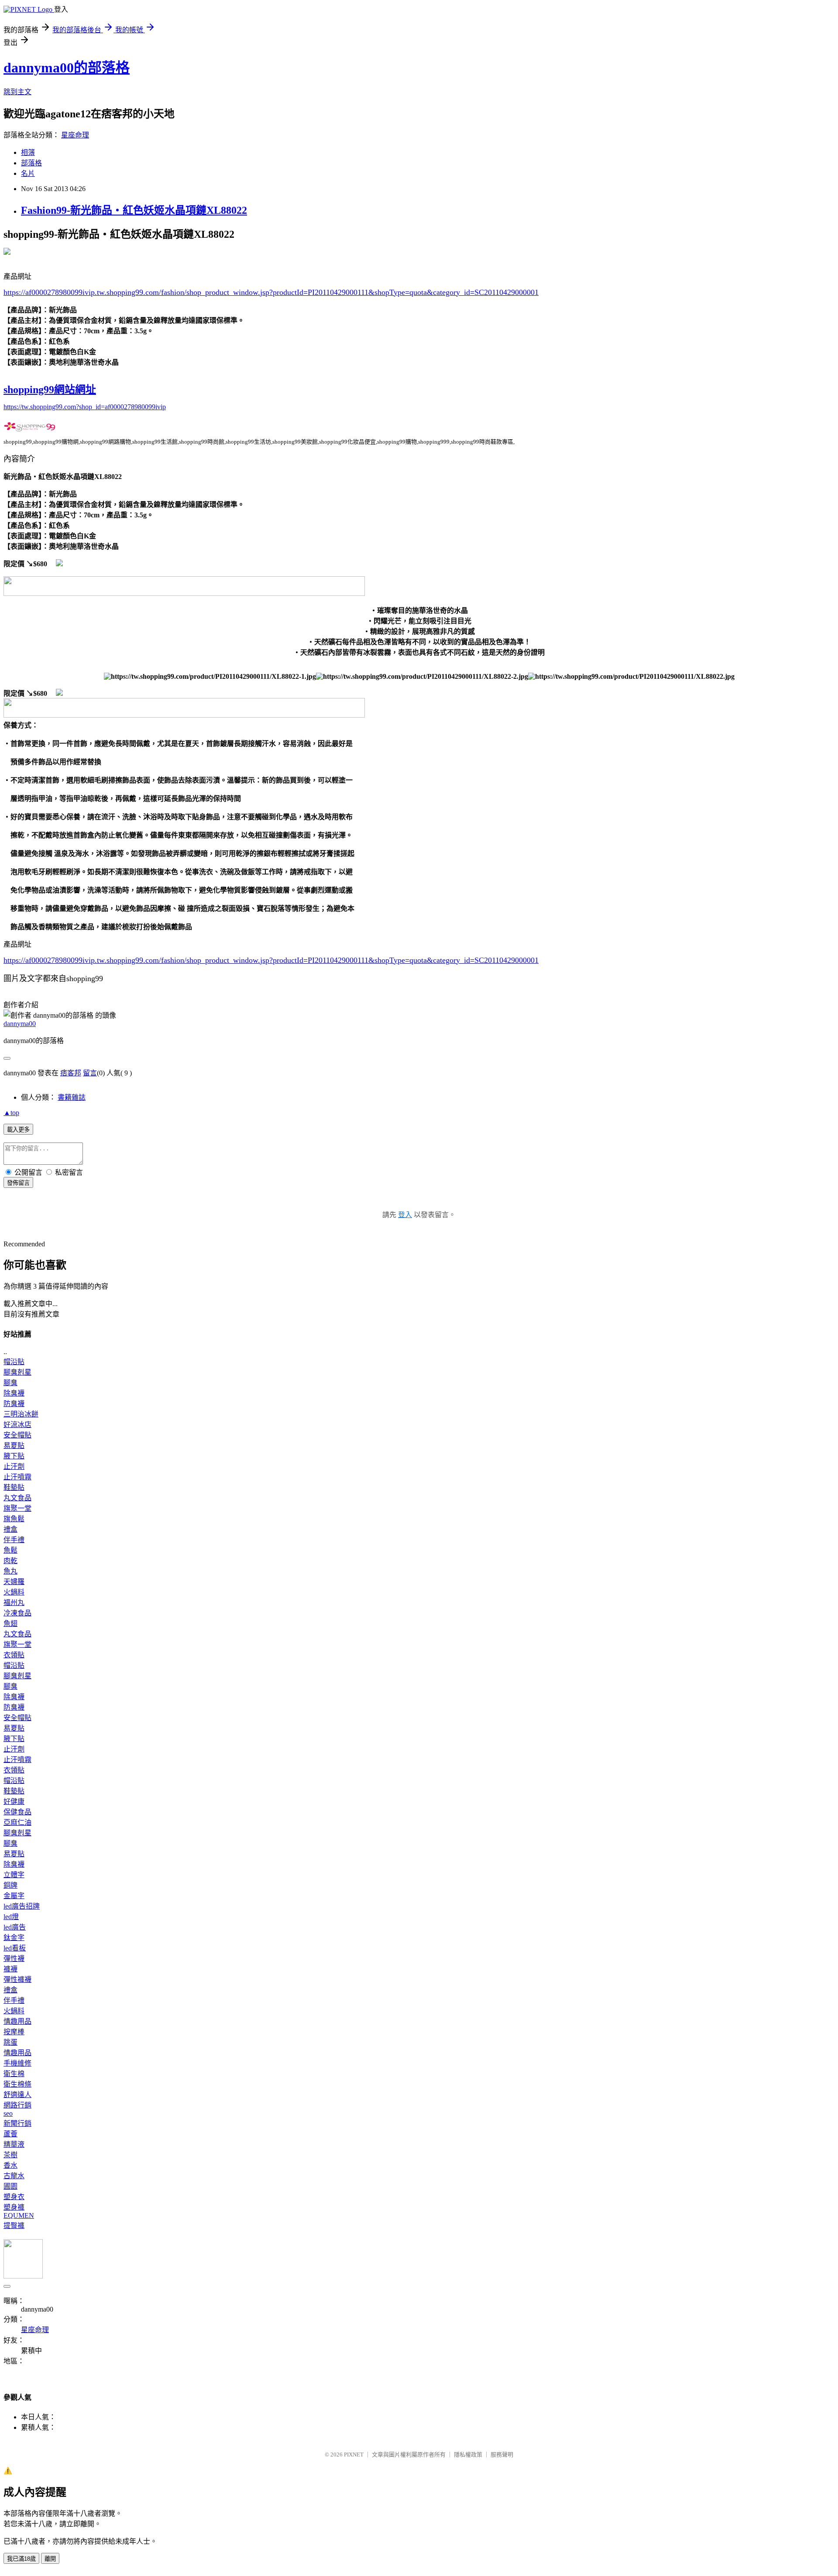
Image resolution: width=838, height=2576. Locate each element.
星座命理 (75, 135)
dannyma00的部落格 (67, 68)
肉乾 (10, 1561)
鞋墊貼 (14, 1487)
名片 (28, 173)
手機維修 (17, 2063)
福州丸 (14, 1603)
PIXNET (354, 2455)
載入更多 (18, 1130)
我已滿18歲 (21, 2559)
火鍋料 (14, 1592)
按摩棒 (14, 2032)
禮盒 (10, 1529)
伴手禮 (14, 1540)
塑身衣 (14, 2197)
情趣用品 (17, 2021)
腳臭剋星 (17, 1372)
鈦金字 (14, 1938)
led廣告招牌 (22, 1906)
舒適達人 (17, 2095)
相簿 (28, 152)
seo (8, 2113)
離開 (50, 2559)
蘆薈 (10, 2134)
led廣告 (15, 1927)
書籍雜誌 (72, 1097)
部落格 (31, 163)
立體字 (14, 1875)
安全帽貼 (17, 1435)
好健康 (14, 1801)
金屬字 (14, 1896)
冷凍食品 (17, 1613)
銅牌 (10, 1885)
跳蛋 (10, 2042)
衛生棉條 (17, 2084)
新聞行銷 (17, 2123)
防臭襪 (14, 1404)
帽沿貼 (14, 1362)
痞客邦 (71, 1073)
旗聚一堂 (17, 1508)
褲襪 (10, 1969)
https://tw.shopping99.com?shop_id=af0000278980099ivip (85, 407)
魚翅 (10, 1623)
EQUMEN (19, 2215)
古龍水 (14, 2176)
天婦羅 (14, 1582)
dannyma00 (20, 1024)
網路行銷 (17, 2105)
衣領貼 (14, 1655)
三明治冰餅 (21, 1414)
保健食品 (17, 1812)
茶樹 (10, 2155)
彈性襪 (14, 1959)
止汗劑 (14, 1466)
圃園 (10, 2186)
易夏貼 (14, 1445)
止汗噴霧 (17, 1477)
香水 (10, 2165)
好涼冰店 (17, 1425)
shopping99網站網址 (50, 390)
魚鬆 (10, 1550)
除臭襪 (14, 1393)
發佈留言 (18, 1183)
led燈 (11, 1917)
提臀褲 (14, 2225)
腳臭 (10, 1383)
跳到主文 (17, 92)
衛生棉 (14, 2074)
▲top (11, 1113)
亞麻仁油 (17, 1822)
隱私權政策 (468, 2455)
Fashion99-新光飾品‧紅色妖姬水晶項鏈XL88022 (134, 210)
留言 (90, 1073)
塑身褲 (14, 2207)
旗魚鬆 (14, 1519)
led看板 (15, 1948)
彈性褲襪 (17, 1979)
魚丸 (10, 1571)
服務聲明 (502, 2455)
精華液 (14, 2144)
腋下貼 (14, 1456)
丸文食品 (17, 1498)
